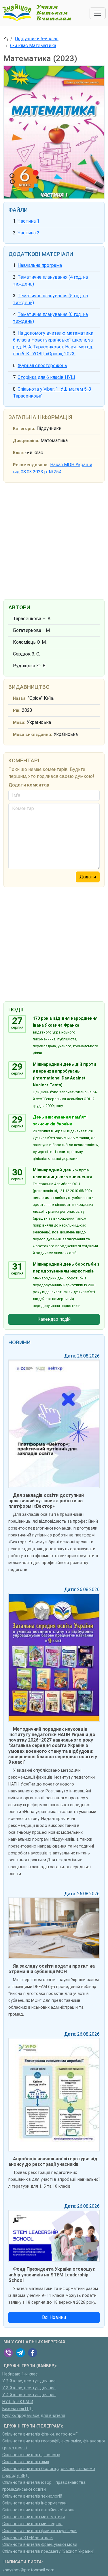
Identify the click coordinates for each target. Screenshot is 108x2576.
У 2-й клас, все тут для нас (29, 2381)
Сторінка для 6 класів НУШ (46, 377)
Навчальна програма (40, 265)
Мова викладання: (33, 735)
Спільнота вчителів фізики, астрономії (40, 2434)
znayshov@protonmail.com (28, 2570)
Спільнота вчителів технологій (32, 2496)
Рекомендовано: (31, 465)
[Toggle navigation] (98, 13)
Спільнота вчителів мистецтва (32, 2524)
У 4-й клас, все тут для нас (29, 2395)
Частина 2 (29, 233)
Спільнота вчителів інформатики (34, 2503)
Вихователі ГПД (18, 2409)
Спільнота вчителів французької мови (40, 2545)
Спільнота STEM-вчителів (28, 2538)
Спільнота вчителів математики (34, 2517)
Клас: (18, 453)
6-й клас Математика (33, 46)
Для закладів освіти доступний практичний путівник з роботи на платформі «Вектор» (46, 1501)
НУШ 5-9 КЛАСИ (18, 2402)
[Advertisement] (54, 540)
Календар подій (54, 1319)
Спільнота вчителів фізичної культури (39, 2531)
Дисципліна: (26, 441)
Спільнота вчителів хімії (26, 2462)
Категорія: (24, 429)
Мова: (19, 723)
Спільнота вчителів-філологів (31, 2455)
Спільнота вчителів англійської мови (38, 2510)
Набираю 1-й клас (20, 2374)
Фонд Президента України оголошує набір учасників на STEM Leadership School (52, 2275)
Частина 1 (29, 221)
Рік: (17, 710)
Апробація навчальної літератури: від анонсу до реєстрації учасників (53, 2162)
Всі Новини (54, 2317)
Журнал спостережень (42, 366)
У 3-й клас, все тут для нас (29, 2388)
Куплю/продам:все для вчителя (34, 2416)
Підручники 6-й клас (37, 39)
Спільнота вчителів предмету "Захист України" (48, 2551)
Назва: (20, 698)
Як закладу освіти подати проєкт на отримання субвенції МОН (52, 1969)
